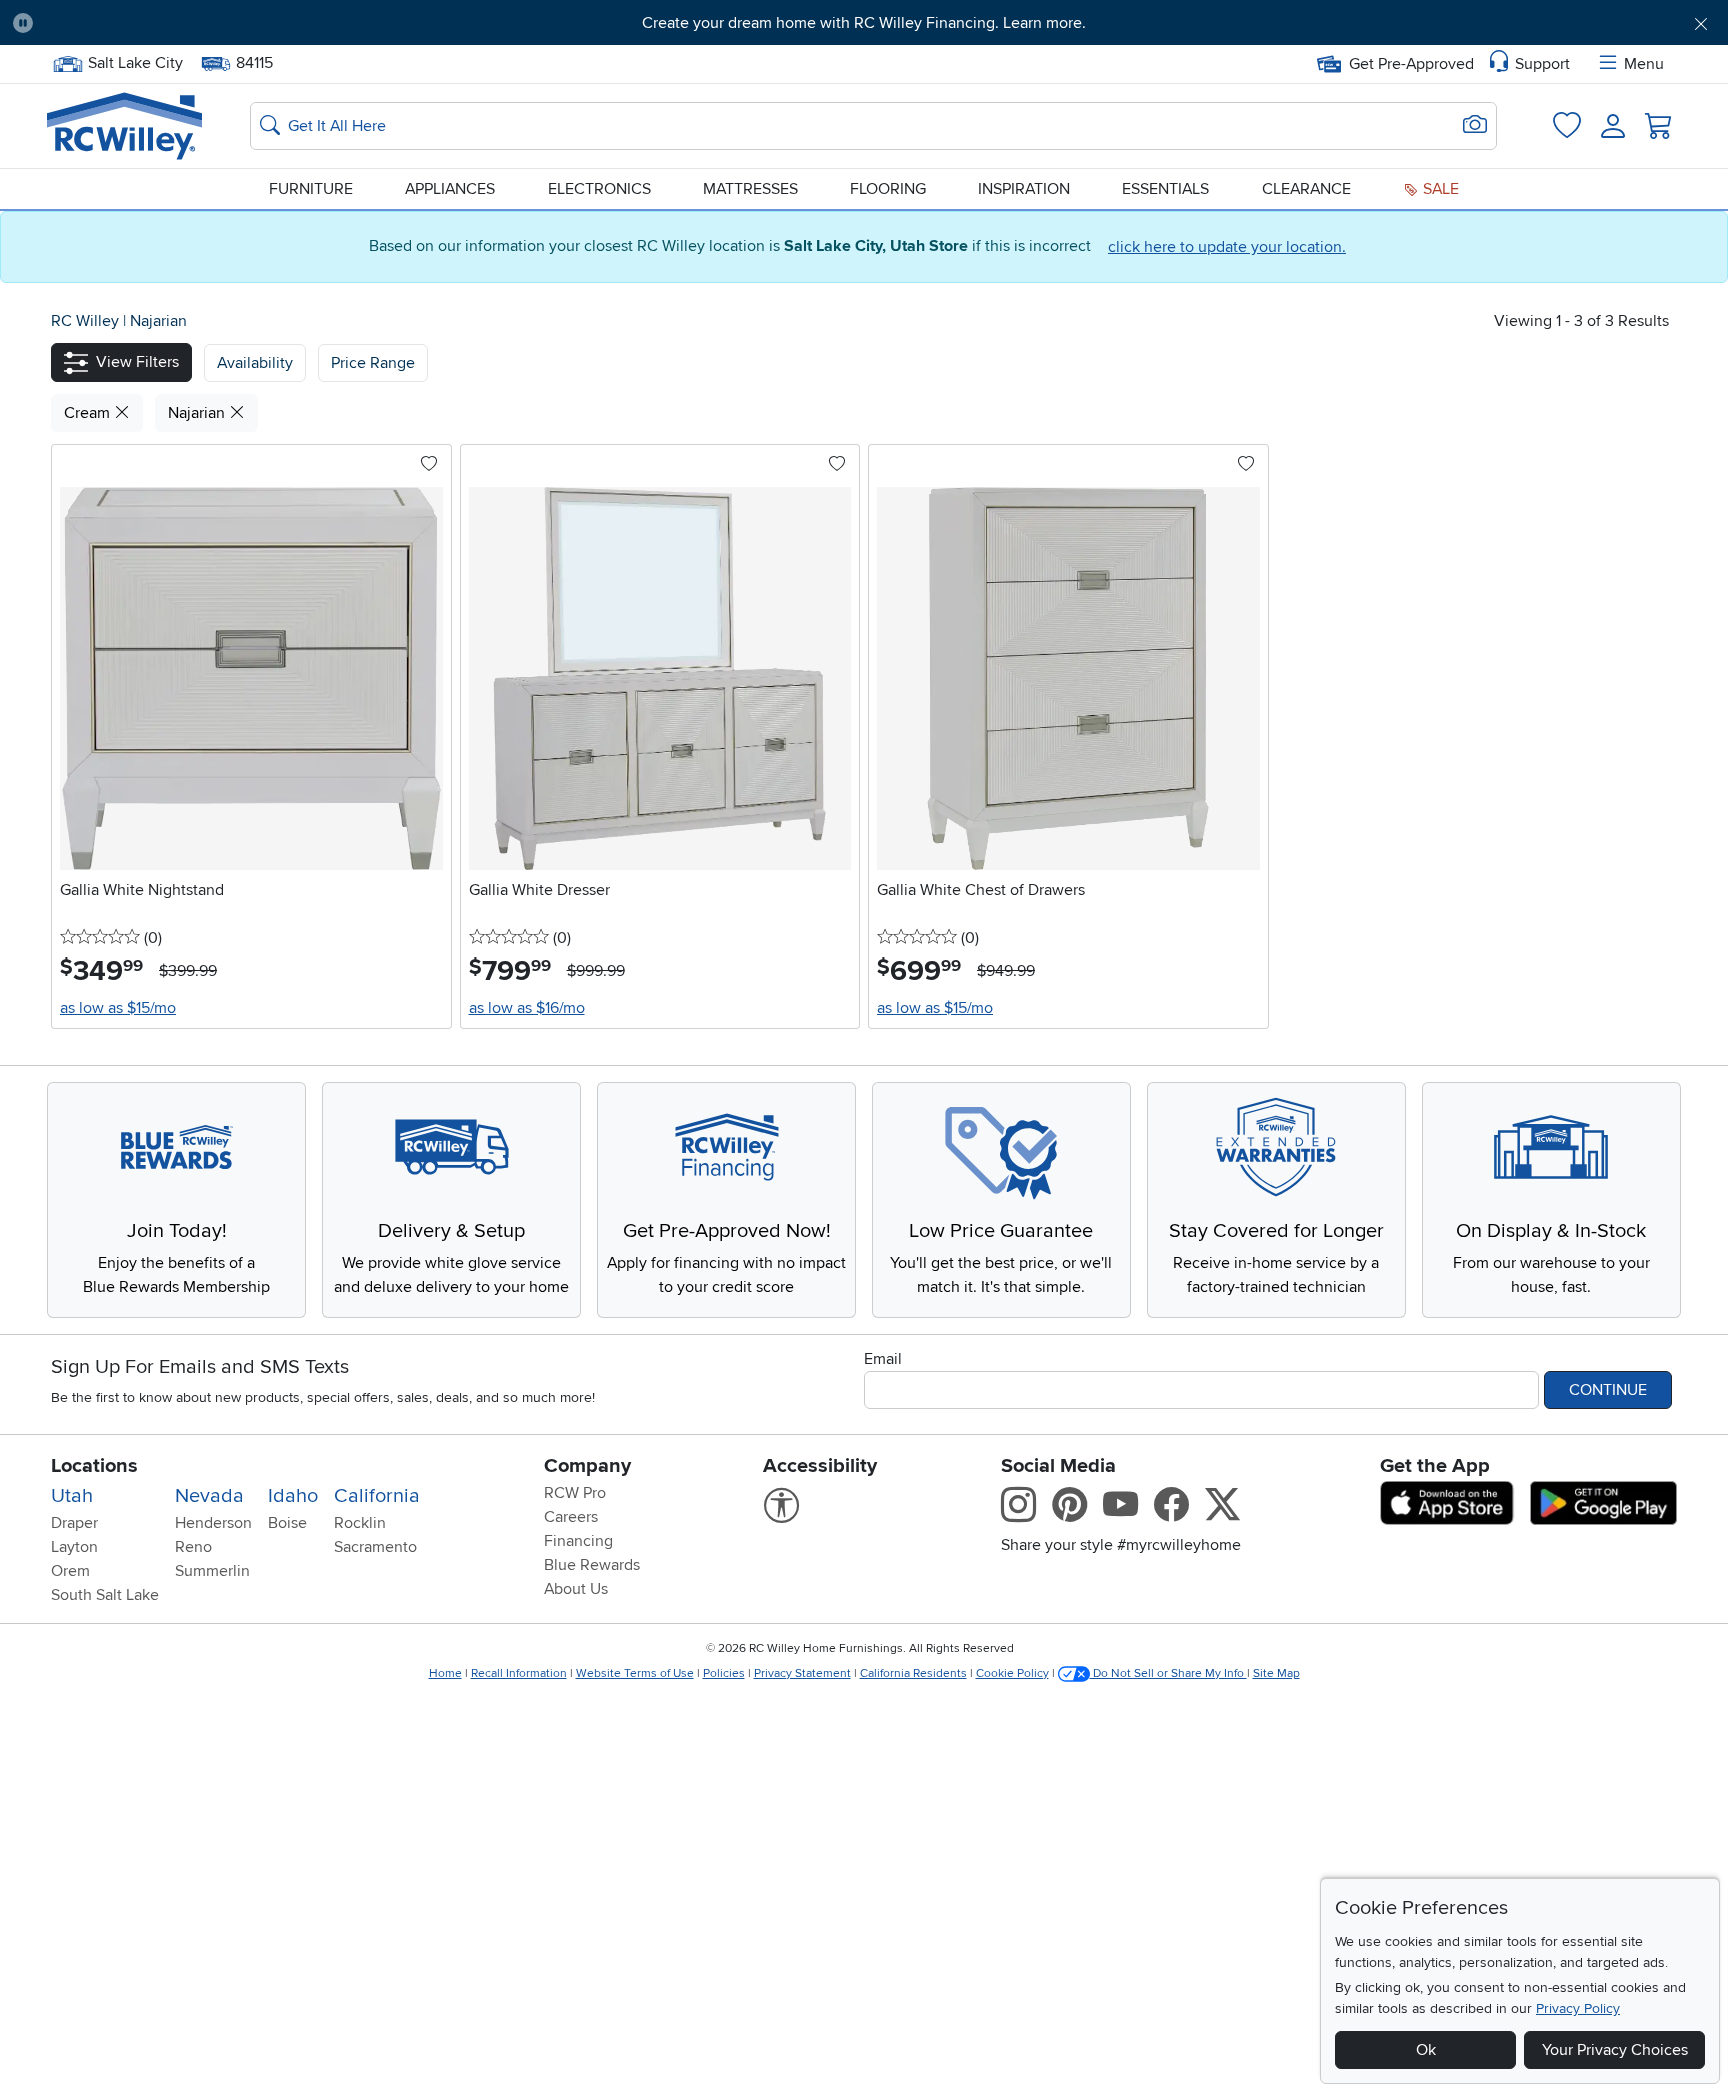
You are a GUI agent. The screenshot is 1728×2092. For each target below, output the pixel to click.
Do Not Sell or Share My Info (1168, 1673)
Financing (578, 1541)
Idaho (293, 1496)
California (377, 1496)
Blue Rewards (592, 1565)
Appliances (450, 189)
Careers (571, 1517)
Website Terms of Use (635, 1673)
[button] (180, 23)
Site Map (1276, 1673)
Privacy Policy (1578, 2008)
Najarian (158, 321)
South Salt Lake (105, 1595)
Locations (94, 1466)
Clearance (1306, 189)
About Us (576, 1589)
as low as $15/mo (118, 1008)
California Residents (913, 1673)
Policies (724, 1673)
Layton (74, 1547)
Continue (1608, 1390)
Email (883, 1359)
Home (445, 1673)
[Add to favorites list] (429, 465)
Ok (1426, 2050)
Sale (1439, 189)
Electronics (599, 189)
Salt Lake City (135, 61)
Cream (89, 413)
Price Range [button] (373, 363)
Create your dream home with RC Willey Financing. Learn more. (864, 23)
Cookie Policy (1012, 1673)
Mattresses (750, 189)
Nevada (209, 1496)
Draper (74, 1523)
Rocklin (360, 1523)
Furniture (311, 189)
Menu (1644, 64)
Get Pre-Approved (1411, 64)
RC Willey (85, 321)
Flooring (888, 189)
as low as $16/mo (527, 1008)
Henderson (213, 1523)
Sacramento (375, 1547)
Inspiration (1024, 189)
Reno (193, 1547)
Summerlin (212, 1571)
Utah (72, 1496)
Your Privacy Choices (1615, 2050)
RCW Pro (575, 1493)
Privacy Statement (802, 1673)
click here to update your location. (1227, 247)
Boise (287, 1523)
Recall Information (519, 1673)
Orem (70, 1571)
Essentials (1165, 189)
